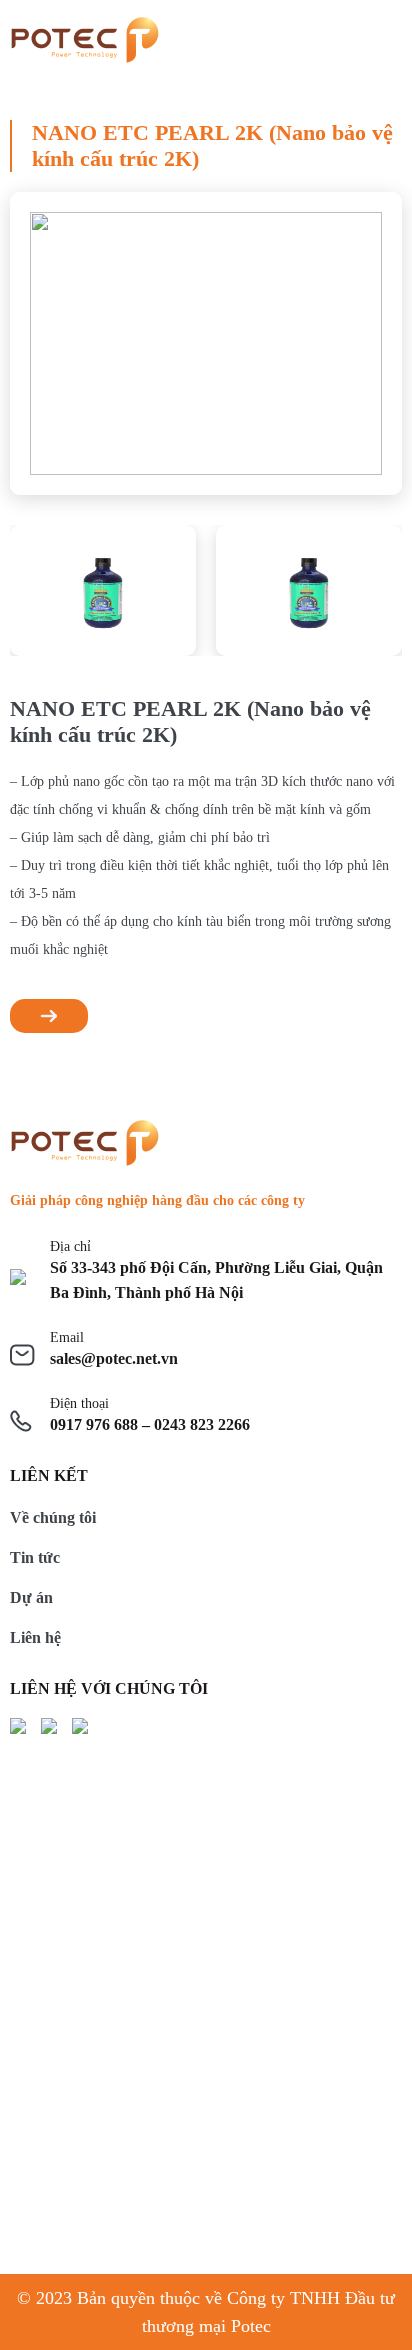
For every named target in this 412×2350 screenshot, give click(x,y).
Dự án (31, 1597)
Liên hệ (35, 1637)
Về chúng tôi (53, 1517)
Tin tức (35, 1557)
